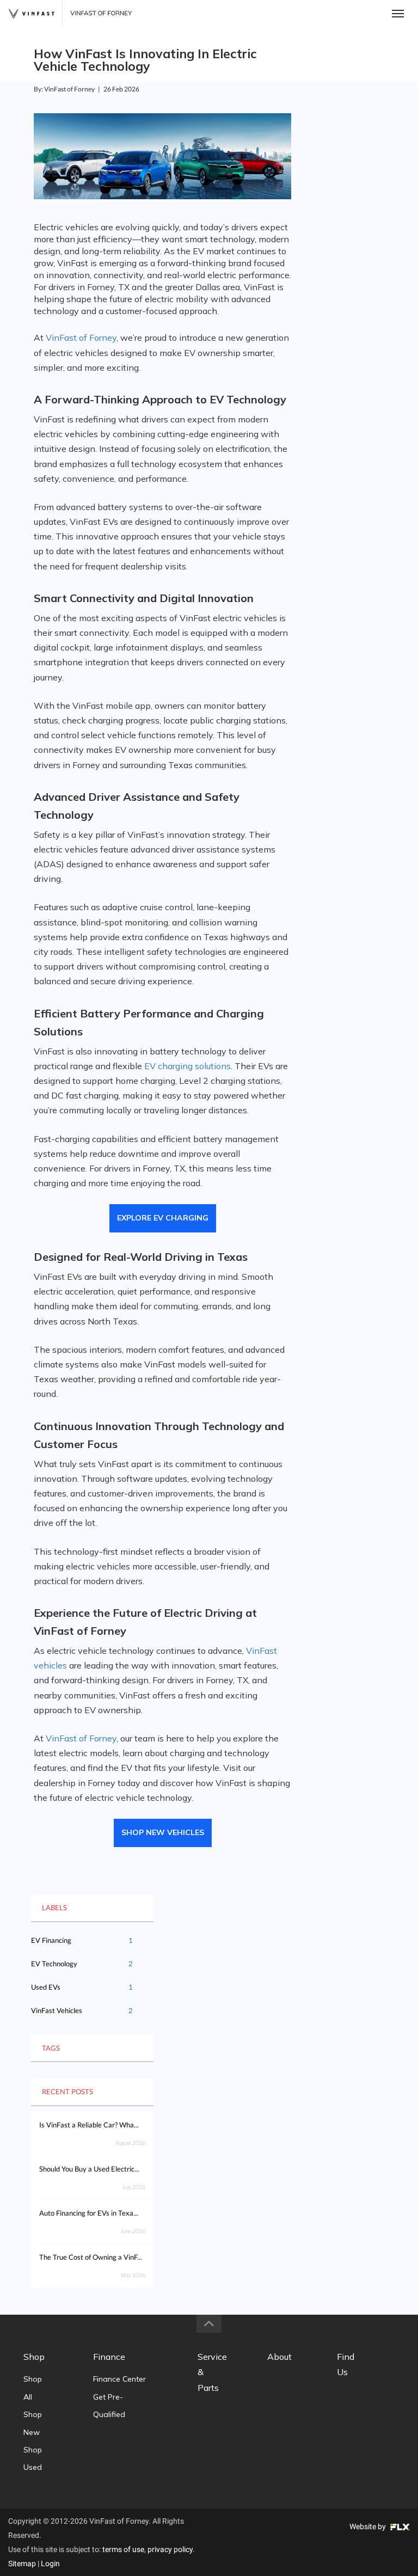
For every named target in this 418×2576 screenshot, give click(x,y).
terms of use (123, 2549)
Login (50, 2563)
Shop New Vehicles (163, 1832)
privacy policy (170, 2549)
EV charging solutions (188, 1066)
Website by (368, 2526)
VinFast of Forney (81, 338)
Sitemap (22, 2563)
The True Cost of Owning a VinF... (91, 2257)
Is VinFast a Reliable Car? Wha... (89, 2125)
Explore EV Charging (163, 1218)
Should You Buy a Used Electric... (89, 2169)
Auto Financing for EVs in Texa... (89, 2213)
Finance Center (119, 2379)
